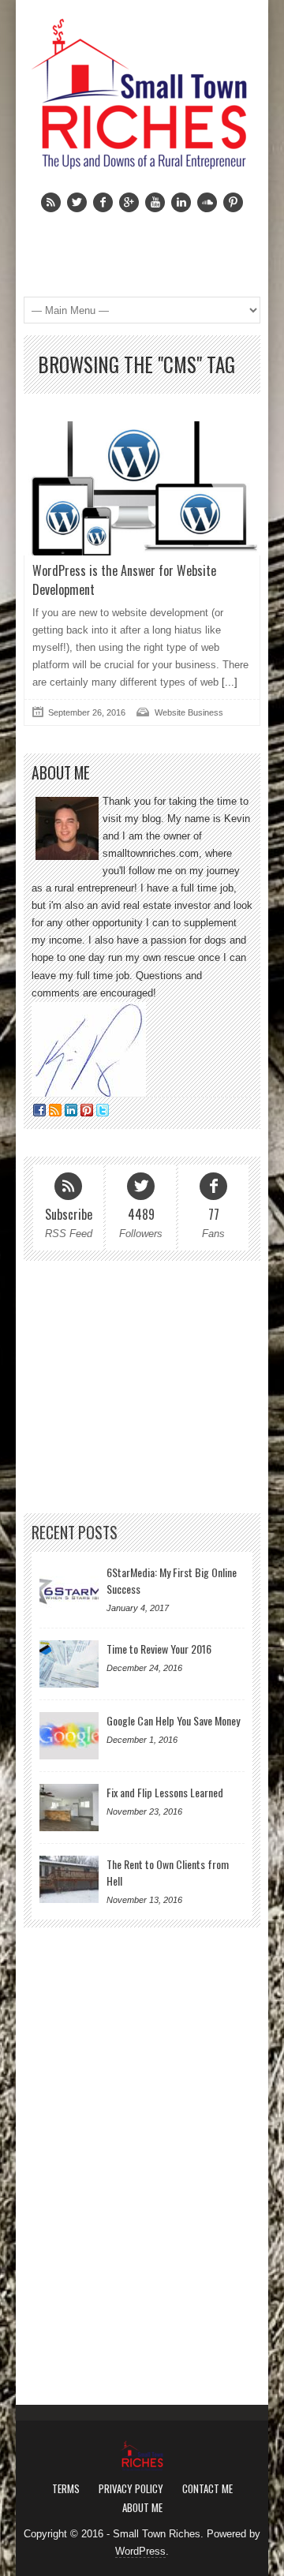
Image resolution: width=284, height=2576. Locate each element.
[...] (228, 682)
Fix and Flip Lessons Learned (165, 1792)
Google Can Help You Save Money (173, 1720)
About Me (142, 2507)
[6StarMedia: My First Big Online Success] (69, 1587)
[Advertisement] (142, 1387)
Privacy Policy (131, 2488)
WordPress (140, 2551)
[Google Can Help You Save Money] (69, 1736)
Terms (66, 2488)
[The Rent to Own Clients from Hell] (69, 1879)
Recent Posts (75, 1533)
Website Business (189, 712)
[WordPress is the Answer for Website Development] (142, 488)
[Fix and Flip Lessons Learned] (69, 1808)
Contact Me (207, 2488)
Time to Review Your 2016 (159, 1649)
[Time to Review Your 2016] (69, 1664)
